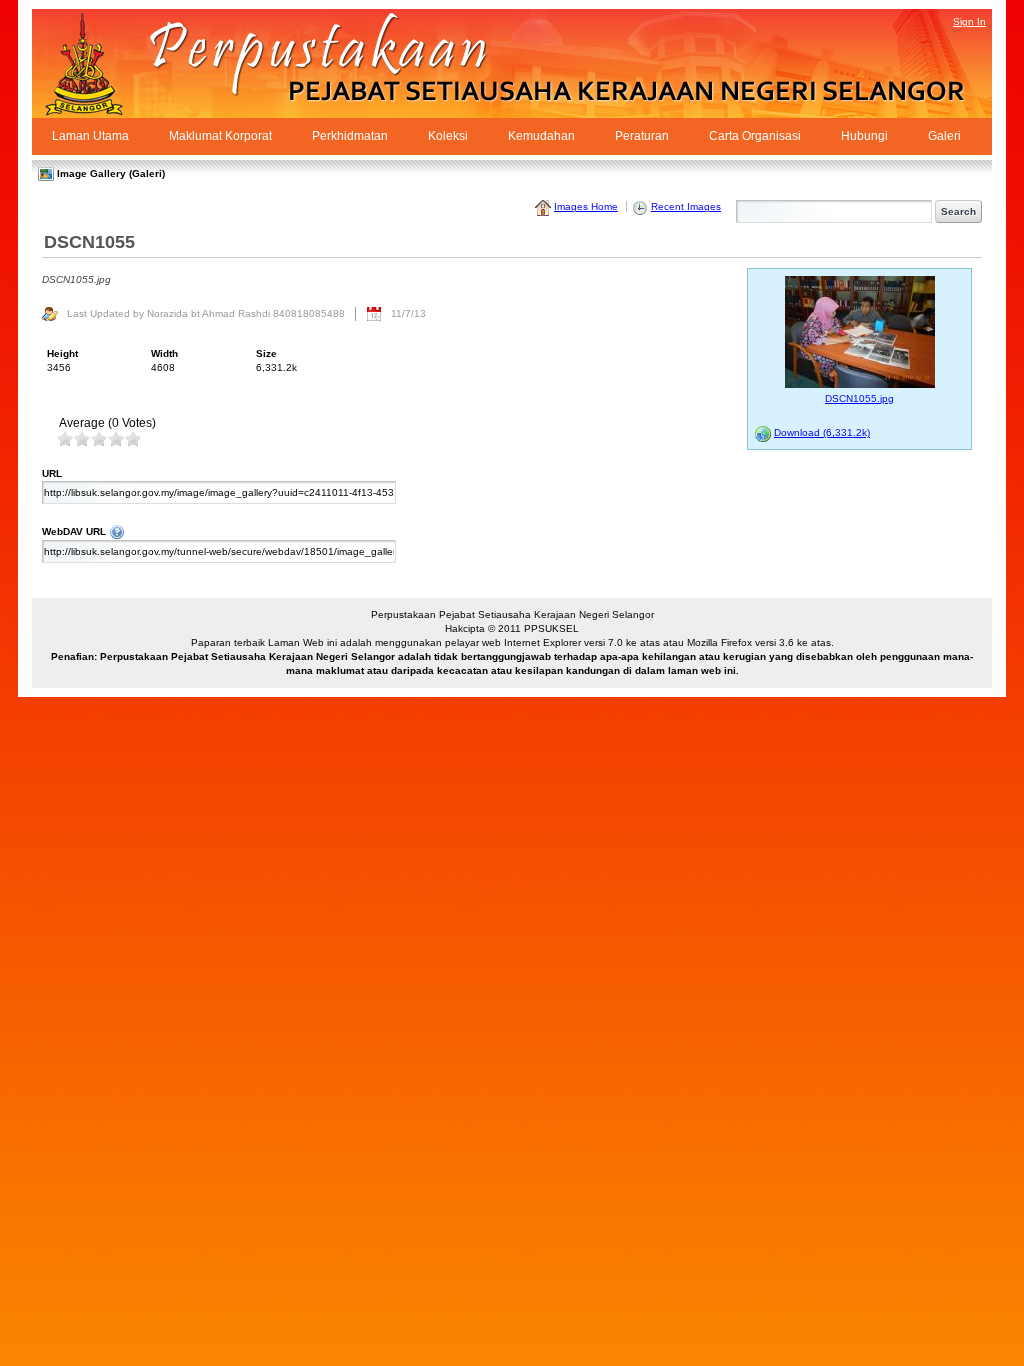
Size (266, 353)
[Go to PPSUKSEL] (102, 63)
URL (52, 473)
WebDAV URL (353, 531)
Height (62, 353)
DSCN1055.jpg (859, 398)
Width (164, 353)
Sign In (969, 21)
